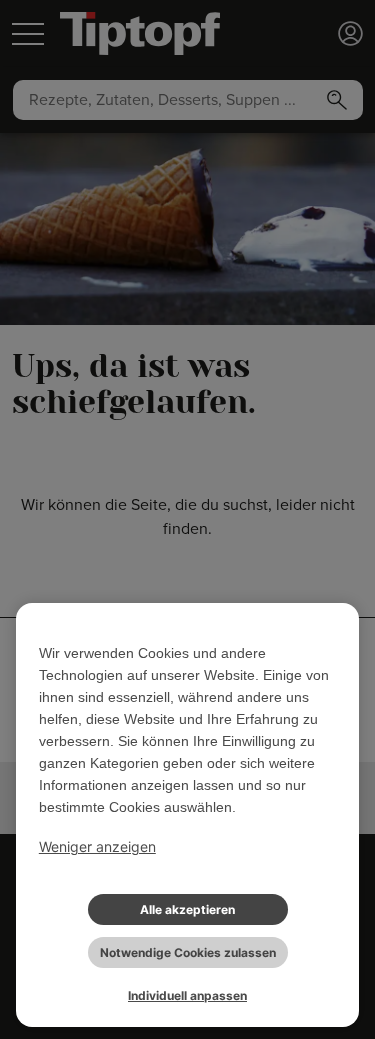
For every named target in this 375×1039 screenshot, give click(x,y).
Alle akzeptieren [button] (187, 909)
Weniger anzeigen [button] (97, 846)
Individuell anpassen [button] (187, 995)
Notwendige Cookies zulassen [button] (188, 952)
